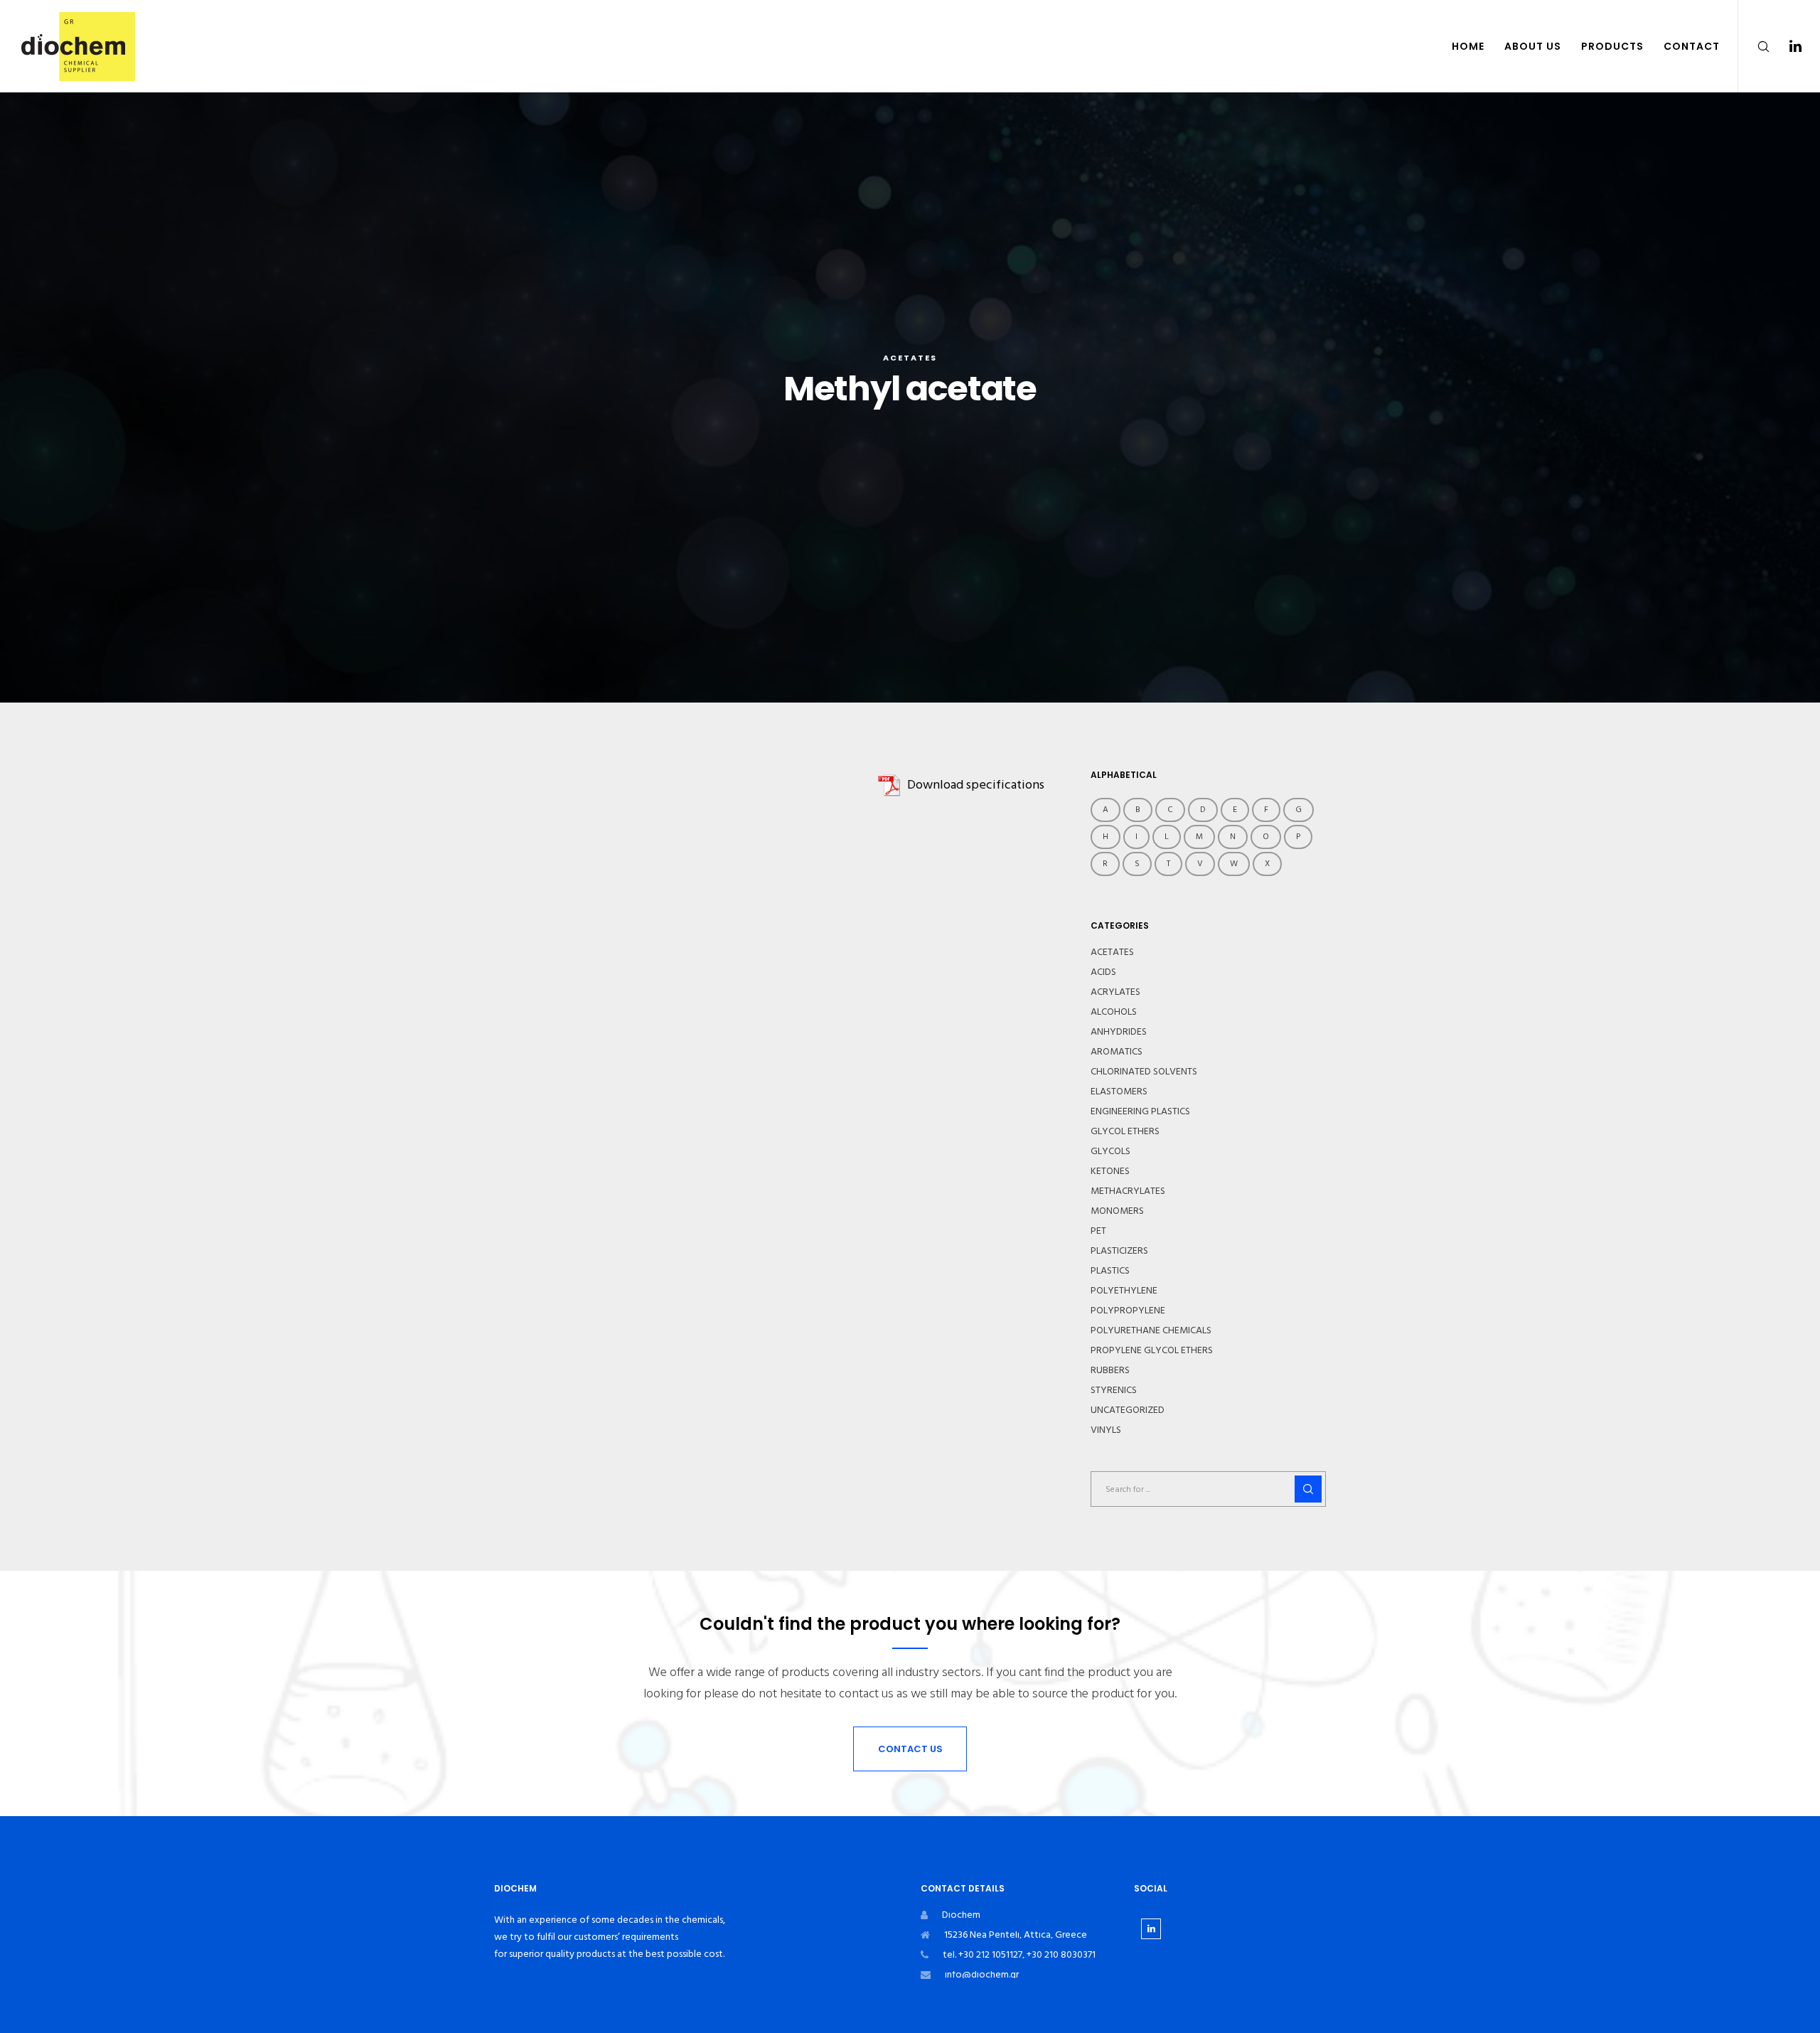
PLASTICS (1110, 1271)
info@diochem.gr (982, 1974)
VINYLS (1106, 1430)
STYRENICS (1114, 1390)
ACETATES (910, 358)
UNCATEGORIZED (1128, 1410)
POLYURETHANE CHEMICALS (1151, 1330)
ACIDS (1103, 972)
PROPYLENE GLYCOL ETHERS (1152, 1350)
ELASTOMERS (1119, 1092)
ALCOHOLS (1114, 1012)
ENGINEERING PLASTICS (1140, 1111)
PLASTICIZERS (1119, 1251)
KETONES (1110, 1171)
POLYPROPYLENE (1128, 1311)
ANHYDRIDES (1119, 1032)
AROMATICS (1117, 1052)
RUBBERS (1110, 1370)
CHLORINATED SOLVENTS (1144, 1072)
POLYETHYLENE (1124, 1291)
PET (1098, 1231)
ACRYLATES (1115, 992)
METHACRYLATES (1128, 1191)
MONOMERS (1117, 1211)
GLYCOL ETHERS (1125, 1131)
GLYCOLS (1110, 1151)
